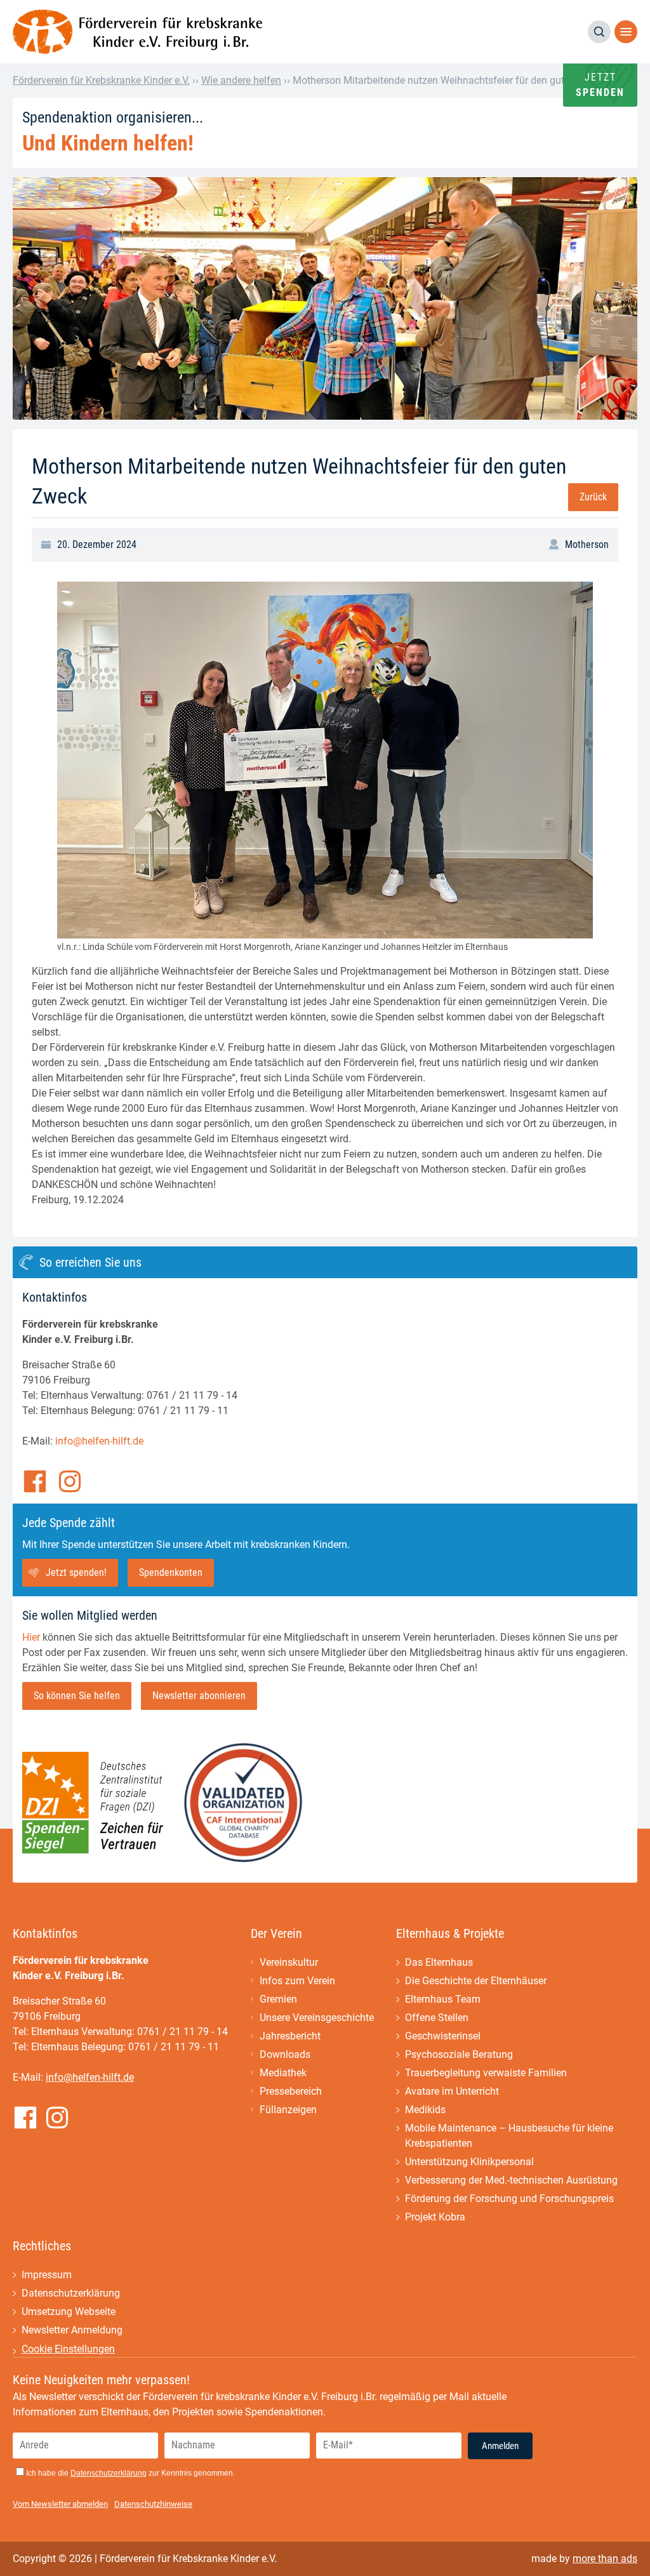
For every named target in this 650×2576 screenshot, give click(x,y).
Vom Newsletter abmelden (60, 2504)
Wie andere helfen (241, 80)
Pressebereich (291, 2091)
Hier (31, 1637)
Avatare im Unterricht (452, 2091)
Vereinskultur (289, 1962)
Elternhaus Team (443, 1999)
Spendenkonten (171, 1572)
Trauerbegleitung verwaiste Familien (486, 2073)
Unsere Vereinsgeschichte (317, 2018)
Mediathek (283, 2073)
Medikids (425, 2110)
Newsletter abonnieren (199, 1696)
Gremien (278, 1999)
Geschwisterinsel (443, 2036)
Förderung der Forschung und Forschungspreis (509, 2199)
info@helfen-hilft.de (99, 1441)
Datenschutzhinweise (153, 2504)
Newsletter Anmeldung (72, 2330)
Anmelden (500, 2446)
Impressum (47, 2275)
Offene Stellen (437, 2018)
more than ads (605, 2559)
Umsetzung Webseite (69, 2312)
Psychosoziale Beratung (459, 2054)
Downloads (285, 2054)
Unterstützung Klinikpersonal (469, 2162)
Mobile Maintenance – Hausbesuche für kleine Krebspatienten (509, 2136)
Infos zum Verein (297, 1981)
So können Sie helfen (77, 1696)
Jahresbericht (290, 2036)
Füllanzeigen (288, 2110)
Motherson (587, 544)
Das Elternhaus (439, 1962)
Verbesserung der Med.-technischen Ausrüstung (511, 2180)
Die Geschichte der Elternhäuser (476, 1981)
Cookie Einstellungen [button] (68, 2349)
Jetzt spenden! (76, 1572)
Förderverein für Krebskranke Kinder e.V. (101, 80)
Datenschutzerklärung (71, 2293)
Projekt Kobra (435, 2217)
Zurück (593, 497)
